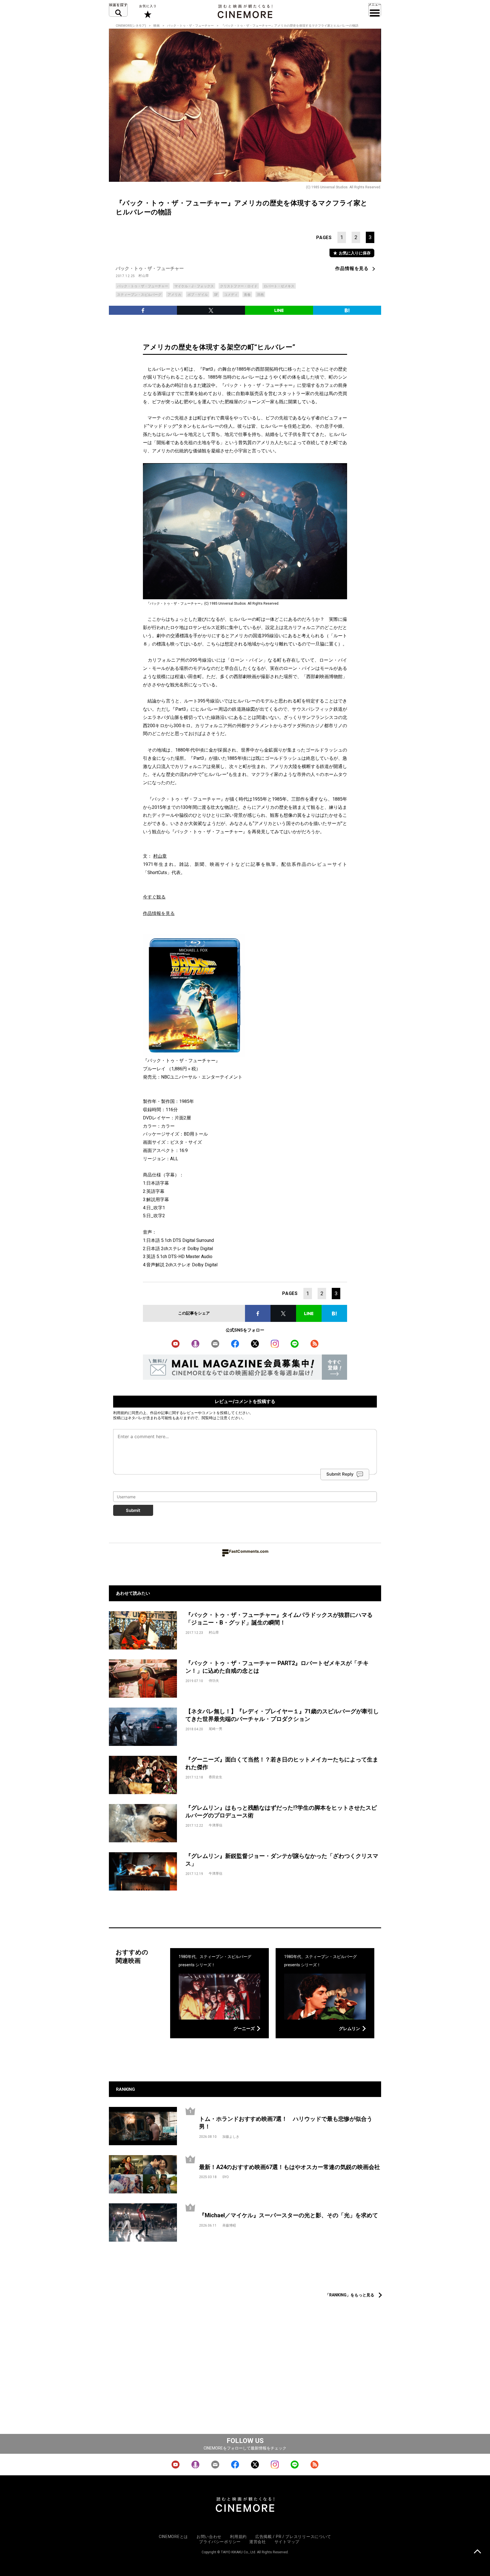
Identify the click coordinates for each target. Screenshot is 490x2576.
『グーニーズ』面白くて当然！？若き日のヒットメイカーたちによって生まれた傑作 (282, 1763)
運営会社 (258, 2542)
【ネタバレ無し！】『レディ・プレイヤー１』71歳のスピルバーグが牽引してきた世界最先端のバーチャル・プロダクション (282, 1715)
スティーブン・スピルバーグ (139, 295)
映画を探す (118, 10)
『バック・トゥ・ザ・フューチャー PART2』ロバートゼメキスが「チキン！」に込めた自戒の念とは (277, 1667)
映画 (157, 26)
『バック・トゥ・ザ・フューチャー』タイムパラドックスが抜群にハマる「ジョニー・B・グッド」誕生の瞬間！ (279, 1619)
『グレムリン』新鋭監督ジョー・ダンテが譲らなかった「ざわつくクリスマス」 (282, 1860)
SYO (226, 2177)
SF (216, 295)
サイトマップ (287, 2542)
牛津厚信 (216, 1825)
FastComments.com (249, 1551)
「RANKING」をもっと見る (350, 2295)
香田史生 (216, 1777)
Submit (133, 1510)
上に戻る (477, 2552)
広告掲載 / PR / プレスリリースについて (293, 2537)
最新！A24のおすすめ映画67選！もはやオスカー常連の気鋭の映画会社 (290, 2167)
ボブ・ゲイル (198, 295)
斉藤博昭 (229, 2225)
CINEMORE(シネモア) (131, 26)
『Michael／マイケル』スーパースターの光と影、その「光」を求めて (289, 2215)
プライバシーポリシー (220, 2542)
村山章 (144, 276)
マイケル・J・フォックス (194, 286)
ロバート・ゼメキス (279, 286)
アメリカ (174, 295)
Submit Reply (340, 1474)
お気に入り (147, 11)
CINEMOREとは (173, 2537)
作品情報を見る (352, 268)
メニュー (375, 10)
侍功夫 (214, 1681)
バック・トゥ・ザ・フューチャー (190, 26)
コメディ (231, 295)
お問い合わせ (209, 2537)
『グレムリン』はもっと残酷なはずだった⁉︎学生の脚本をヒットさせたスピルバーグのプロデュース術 (281, 1812)
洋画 (260, 295)
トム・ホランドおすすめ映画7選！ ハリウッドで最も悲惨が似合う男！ (286, 2123)
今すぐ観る (154, 897)
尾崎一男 (216, 1729)
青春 (247, 295)
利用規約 (121, 1413)
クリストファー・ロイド (239, 286)
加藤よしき (231, 2137)
